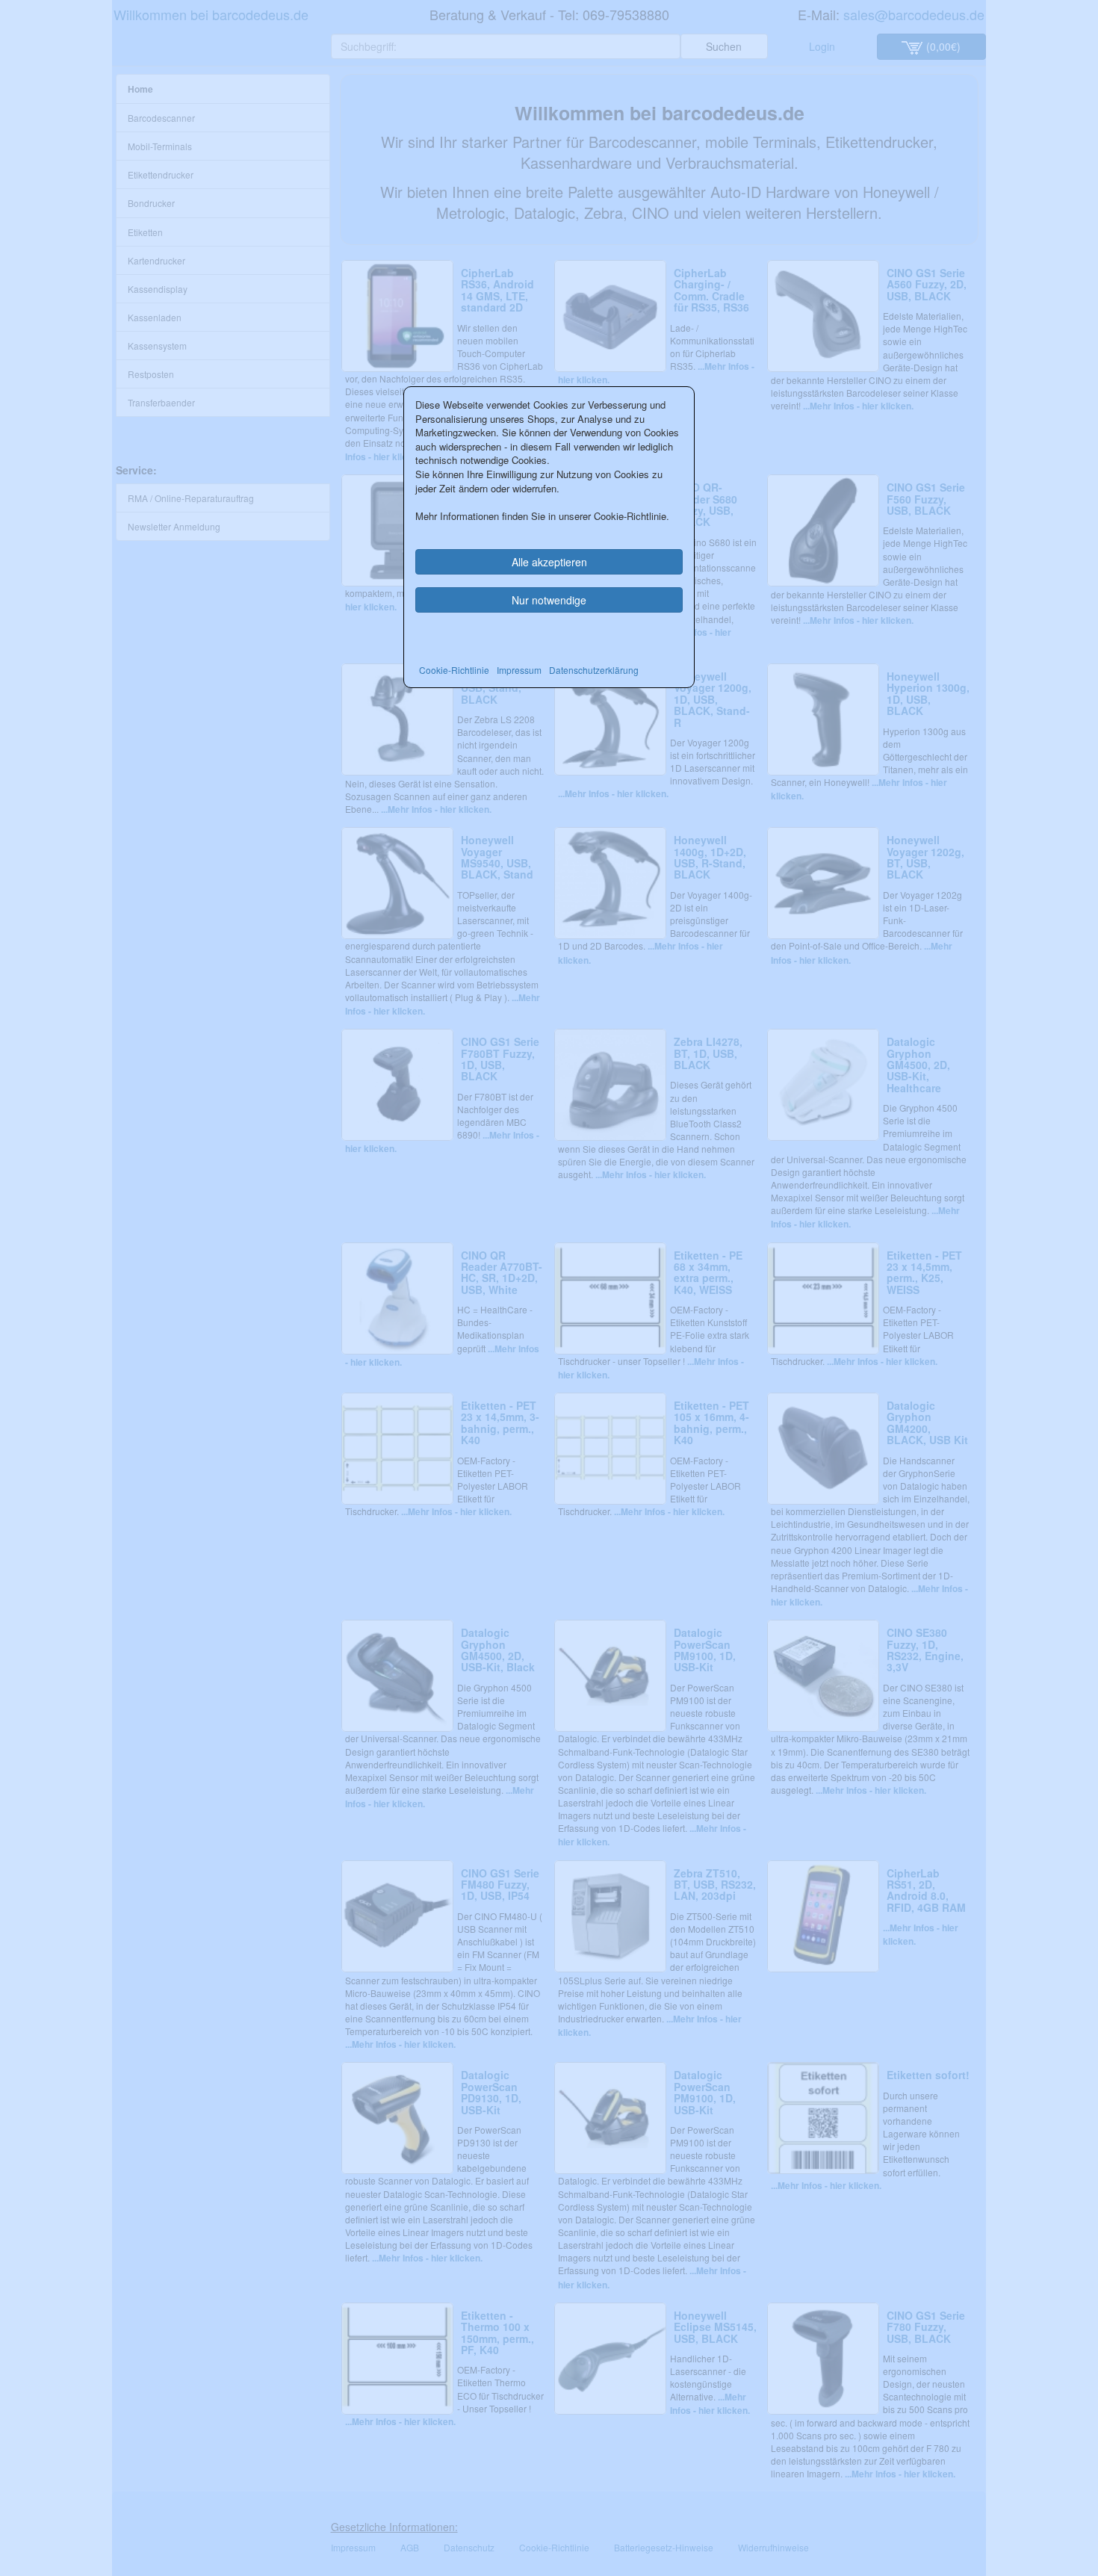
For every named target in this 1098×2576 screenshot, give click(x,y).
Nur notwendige (549, 600)
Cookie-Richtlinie (454, 670)
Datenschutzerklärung (594, 670)
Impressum (519, 670)
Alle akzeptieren (549, 562)
